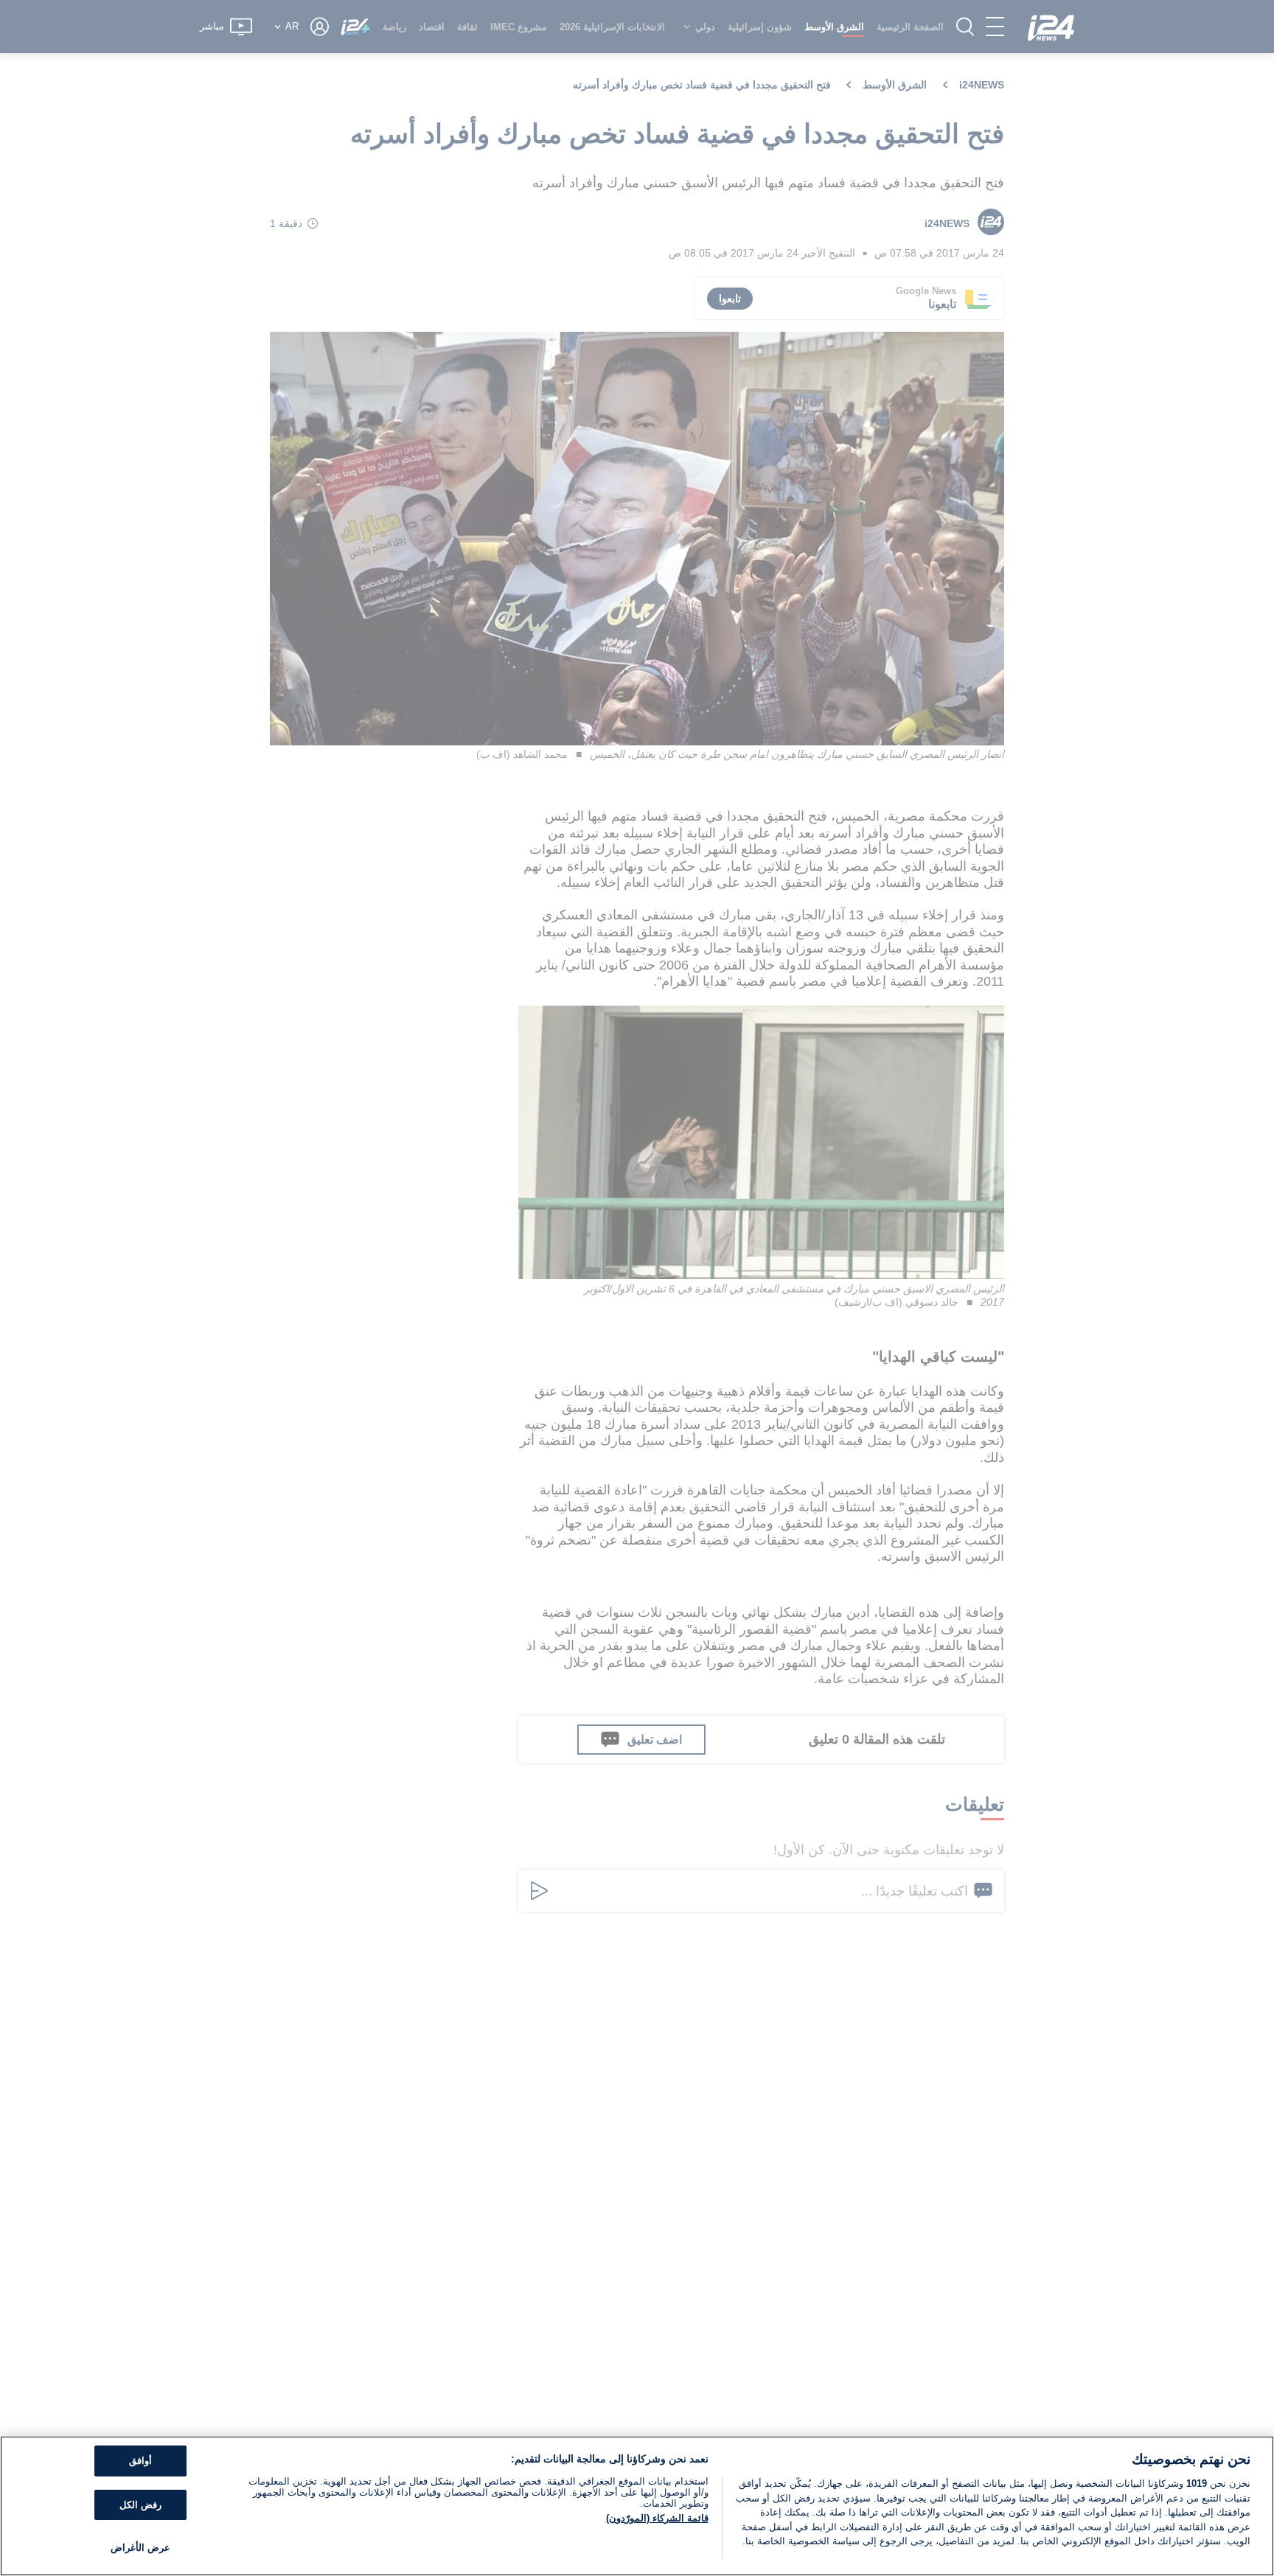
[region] (637, 2506)
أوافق (140, 2461)
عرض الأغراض (140, 2548)
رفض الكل (140, 2505)
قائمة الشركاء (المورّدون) (657, 2518)
